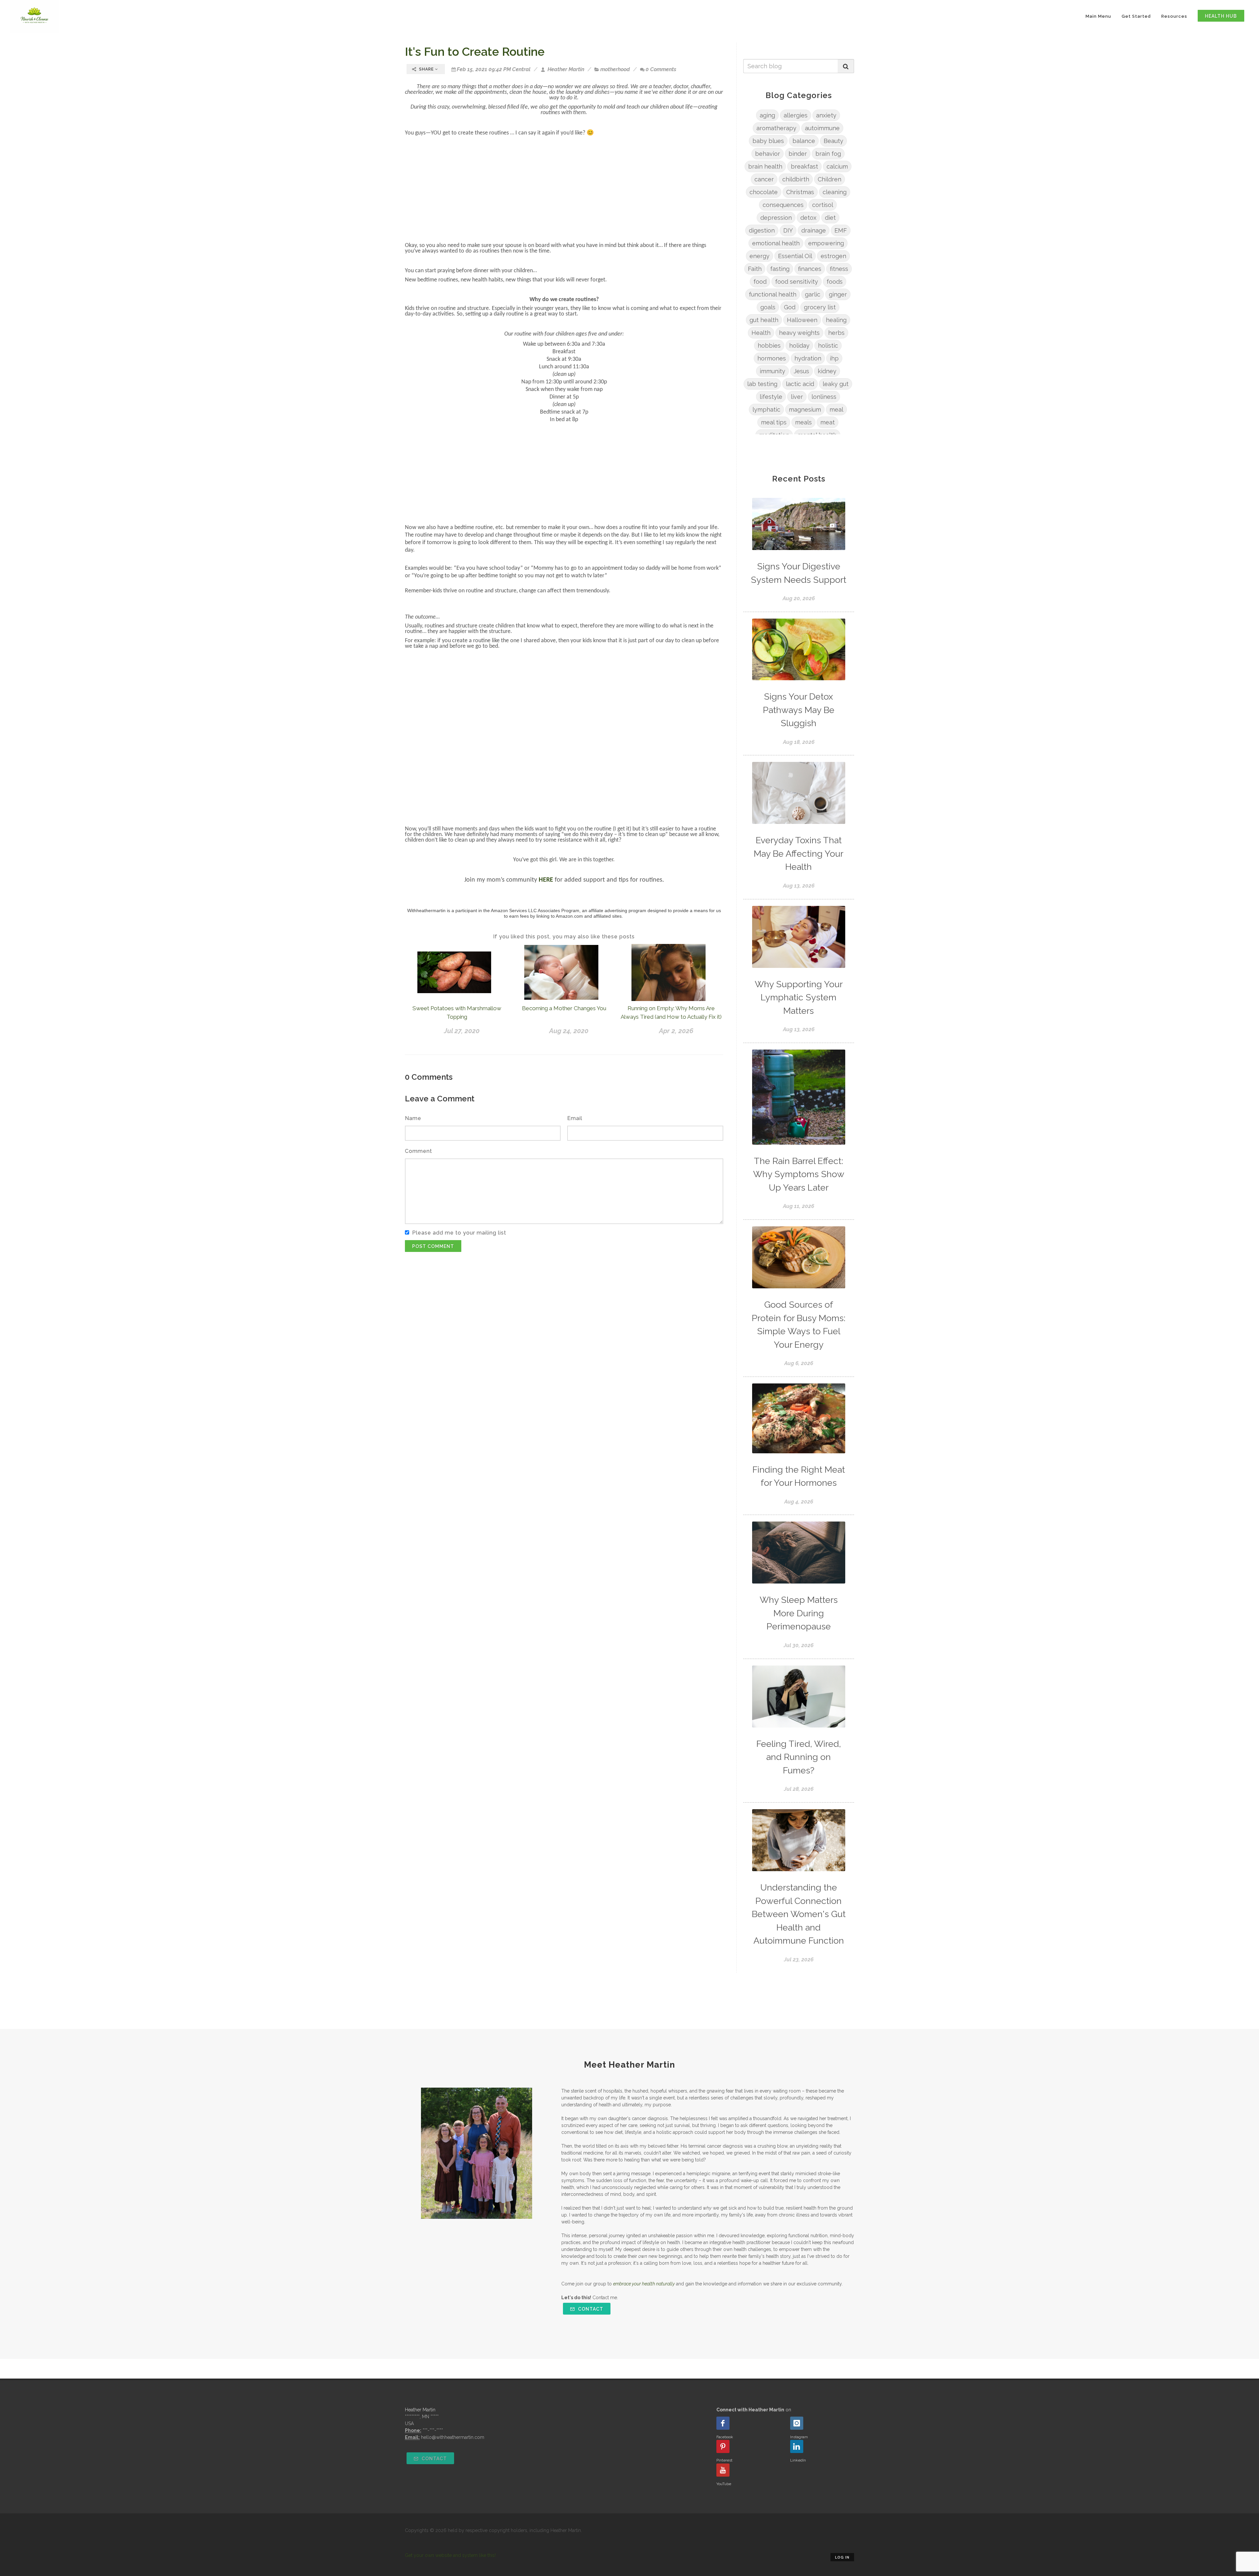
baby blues (768, 141)
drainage (814, 230)
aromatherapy (776, 128)
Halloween (802, 320)
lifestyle (771, 397)
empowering (826, 243)
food (760, 282)
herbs (836, 333)
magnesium (805, 409)
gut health (764, 320)
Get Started (1136, 16)
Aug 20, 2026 (799, 598)
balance (804, 141)
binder (798, 154)
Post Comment (433, 1246)
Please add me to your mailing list (459, 1233)
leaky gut (836, 384)
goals (768, 307)
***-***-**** (433, 2430)
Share (426, 69)
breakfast (804, 166)
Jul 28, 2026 (799, 1789)
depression (776, 218)
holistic (828, 346)
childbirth (796, 179)
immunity (772, 371)
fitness (839, 269)
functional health (773, 294)
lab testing (762, 384)
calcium (837, 166)
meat (828, 422)
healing (836, 320)
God (790, 307)
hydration (808, 358)
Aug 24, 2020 (569, 1031)
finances (810, 269)
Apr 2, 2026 (676, 1031)
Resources (1174, 16)
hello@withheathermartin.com (453, 2437)
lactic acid (800, 384)
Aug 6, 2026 (799, 1363)
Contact (590, 2309)
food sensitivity (797, 282)
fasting (780, 269)
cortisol (823, 205)
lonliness (824, 397)
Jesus (801, 371)
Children (829, 179)
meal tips (774, 422)
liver (797, 397)
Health (761, 333)
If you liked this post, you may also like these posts (564, 937)
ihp (834, 358)
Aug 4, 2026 (799, 1502)
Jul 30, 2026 (799, 1645)
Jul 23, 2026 (799, 1960)
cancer (764, 179)
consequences (783, 205)
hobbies (769, 346)
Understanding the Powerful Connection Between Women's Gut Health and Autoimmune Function (799, 1914)
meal (836, 409)
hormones (772, 358)
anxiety (826, 115)
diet (830, 218)
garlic (813, 294)
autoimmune (822, 128)
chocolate (764, 192)
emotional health (776, 243)
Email (575, 1118)
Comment (419, 1151)
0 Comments (661, 69)
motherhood (615, 69)
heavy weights (799, 333)
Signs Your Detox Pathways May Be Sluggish (799, 710)
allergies (796, 115)
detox (808, 218)
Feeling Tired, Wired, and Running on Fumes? (799, 1757)
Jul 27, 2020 (462, 1031)
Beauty (833, 141)
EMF (841, 230)
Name (413, 1118)
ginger (838, 294)
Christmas (800, 192)
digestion (762, 230)
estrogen (833, 256)
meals (803, 422)
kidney (827, 371)
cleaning (835, 192)
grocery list (820, 307)
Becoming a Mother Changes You (564, 1008)
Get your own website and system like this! (450, 2555)
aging (767, 115)
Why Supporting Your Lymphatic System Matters (799, 997)
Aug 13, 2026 (799, 886)
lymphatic (766, 409)
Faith (755, 269)
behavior (768, 154)
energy (759, 256)
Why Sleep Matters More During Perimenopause (799, 1613)
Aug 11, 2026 (799, 1206)
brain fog (828, 154)
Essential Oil (795, 256)
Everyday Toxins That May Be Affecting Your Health (799, 853)
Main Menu (1098, 16)
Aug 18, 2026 (799, 742)
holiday (799, 346)
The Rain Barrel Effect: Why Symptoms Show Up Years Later (799, 1174)
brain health (765, 166)
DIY (788, 230)
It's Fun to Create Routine (475, 51)
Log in (842, 2557)
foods (835, 282)
